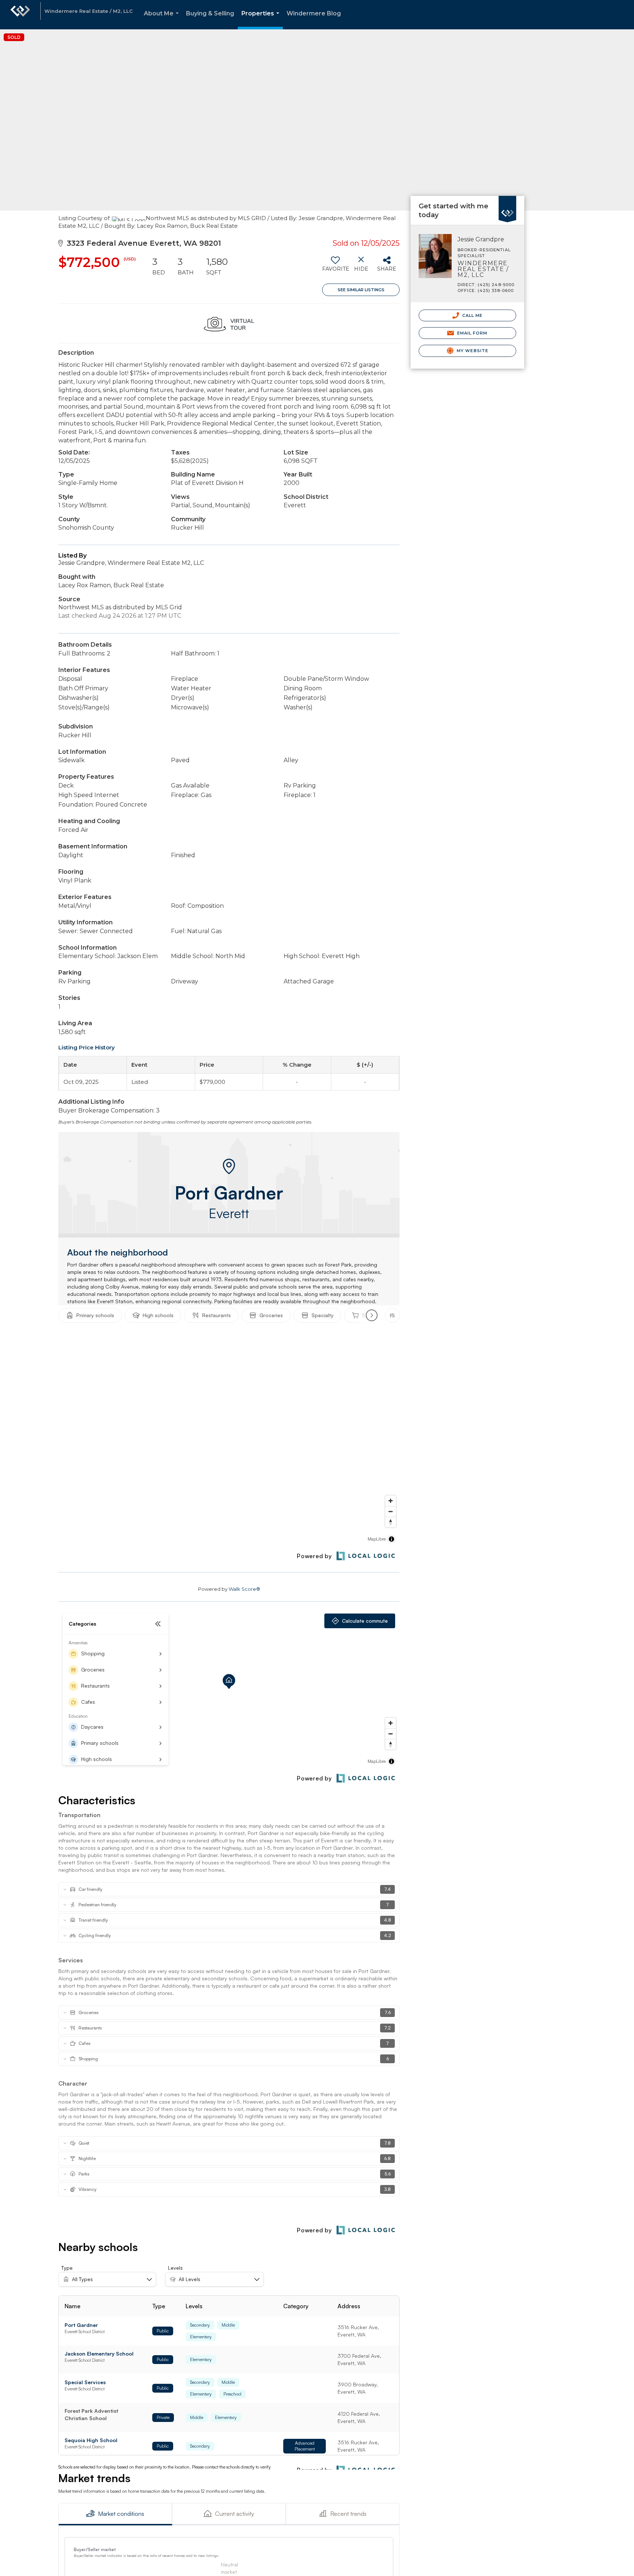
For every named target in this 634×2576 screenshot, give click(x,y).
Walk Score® (244, 1589)
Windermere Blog (314, 13)
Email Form (471, 333)
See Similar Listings (361, 290)
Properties (262, 20)
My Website (472, 351)
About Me (163, 20)
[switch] (335, 267)
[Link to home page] (20, 15)
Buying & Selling (210, 13)
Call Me (472, 315)
